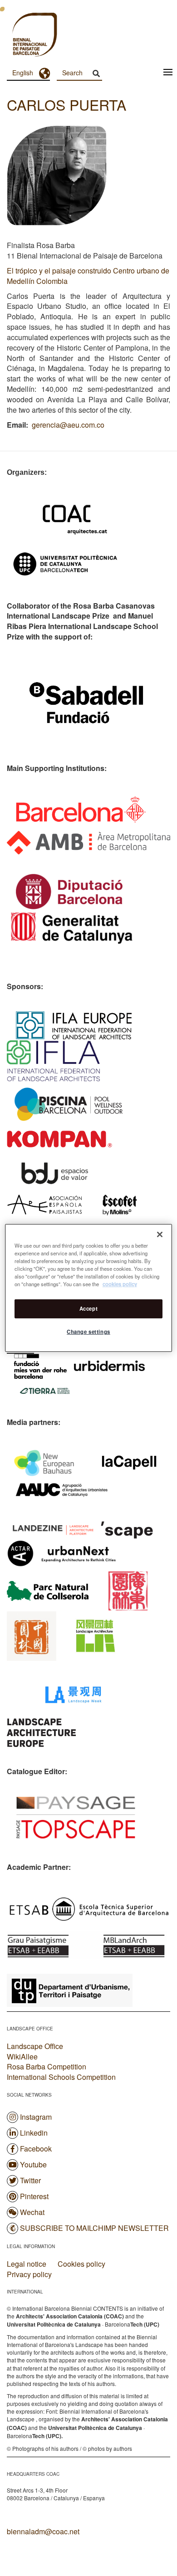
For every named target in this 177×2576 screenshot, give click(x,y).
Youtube (33, 2164)
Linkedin (34, 2133)
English (23, 73)
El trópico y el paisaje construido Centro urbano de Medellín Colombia (88, 276)
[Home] (18, 36)
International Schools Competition (61, 2077)
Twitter (30, 2180)
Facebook (36, 2149)
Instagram (36, 2117)
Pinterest (34, 2196)
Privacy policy (29, 2274)
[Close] (160, 1234)
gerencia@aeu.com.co (68, 425)
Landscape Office (35, 2046)
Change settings (88, 1332)
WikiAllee (22, 2056)
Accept (88, 1308)
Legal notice (27, 2264)
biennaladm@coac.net (43, 2531)
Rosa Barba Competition (47, 2066)
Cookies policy (81, 2264)
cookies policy (120, 1284)
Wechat (32, 2212)
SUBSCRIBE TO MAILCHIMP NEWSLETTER (94, 2228)
